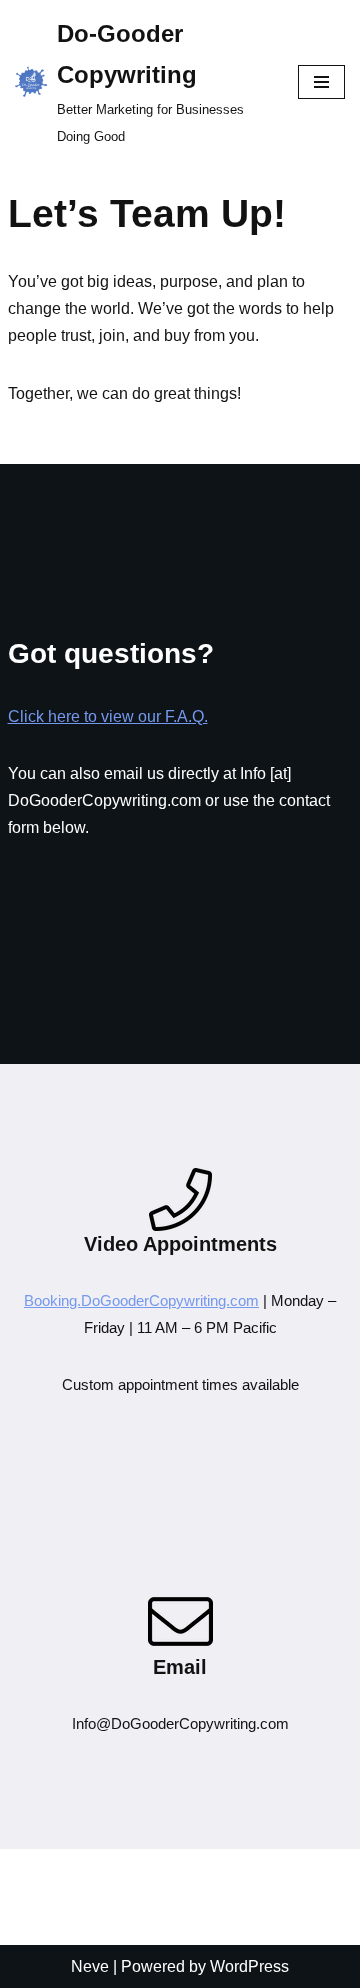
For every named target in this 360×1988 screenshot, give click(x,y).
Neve (90, 1966)
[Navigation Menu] (321, 82)
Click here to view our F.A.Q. (108, 716)
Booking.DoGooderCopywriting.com (141, 1300)
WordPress (249, 1966)
